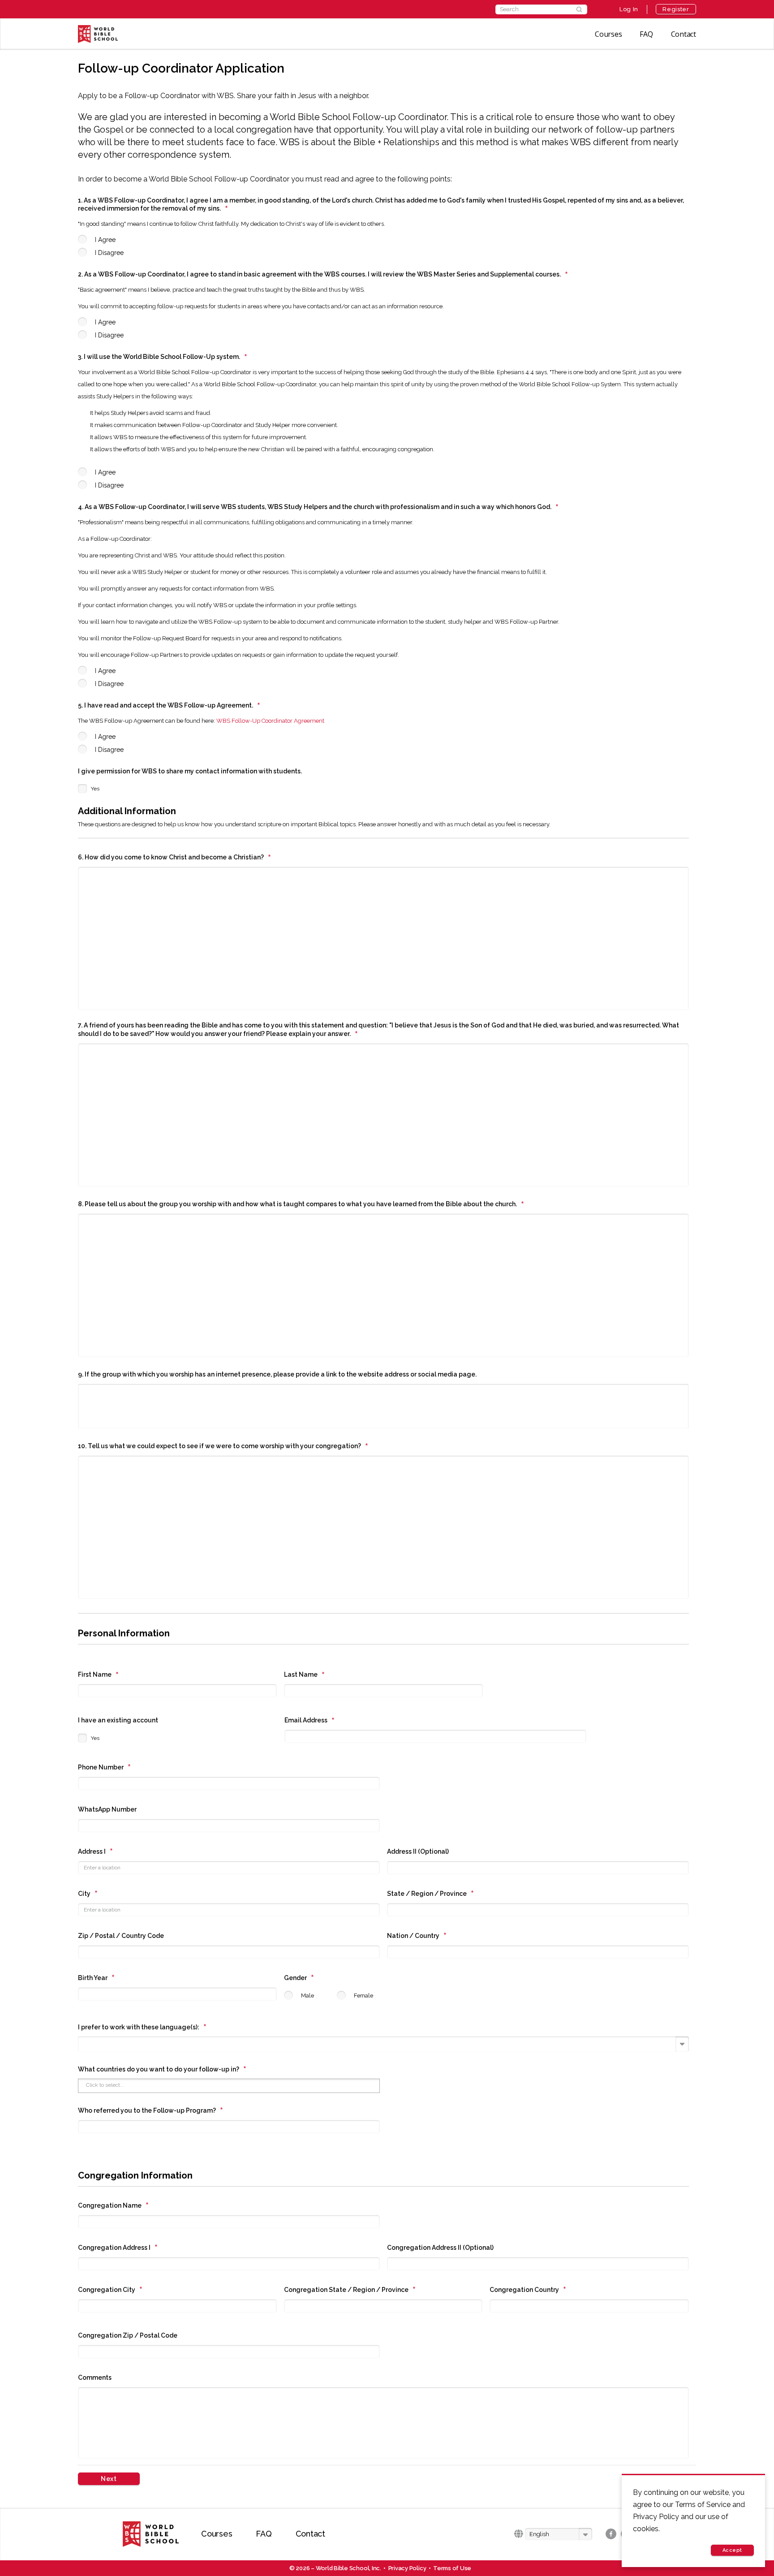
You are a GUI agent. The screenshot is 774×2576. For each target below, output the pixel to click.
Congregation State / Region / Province (350, 2290)
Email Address (310, 1720)
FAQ (646, 34)
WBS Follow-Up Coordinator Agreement (270, 721)
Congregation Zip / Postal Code (128, 2335)
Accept (732, 2550)
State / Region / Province (431, 1894)
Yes (95, 789)
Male (307, 1996)
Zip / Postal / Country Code (121, 1936)
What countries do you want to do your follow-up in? (162, 2069)
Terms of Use (452, 2568)
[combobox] (383, 2044)
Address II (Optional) (418, 1851)
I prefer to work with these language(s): (142, 2027)
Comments (95, 2378)
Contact (684, 34)
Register (676, 9)
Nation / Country (417, 1936)
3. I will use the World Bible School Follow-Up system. (163, 357)
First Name (99, 1674)
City (88, 1894)
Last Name (305, 1674)
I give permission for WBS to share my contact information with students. (190, 771)
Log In (629, 9)
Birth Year (97, 1978)
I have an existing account (118, 1720)
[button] (559, 2534)
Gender (299, 1978)
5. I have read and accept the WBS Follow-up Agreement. (169, 705)
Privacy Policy (407, 2568)
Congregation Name (114, 2205)
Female (363, 1996)
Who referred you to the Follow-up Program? (151, 2110)
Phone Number (105, 1767)
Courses (608, 34)
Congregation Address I (118, 2248)
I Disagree (109, 253)
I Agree (105, 240)
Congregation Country (528, 2290)
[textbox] (84, 2043)
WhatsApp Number (107, 1809)
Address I (96, 1851)
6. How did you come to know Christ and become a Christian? (175, 857)
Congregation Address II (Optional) (440, 2248)
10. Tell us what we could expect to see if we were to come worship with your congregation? (223, 1446)
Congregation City (110, 2290)
